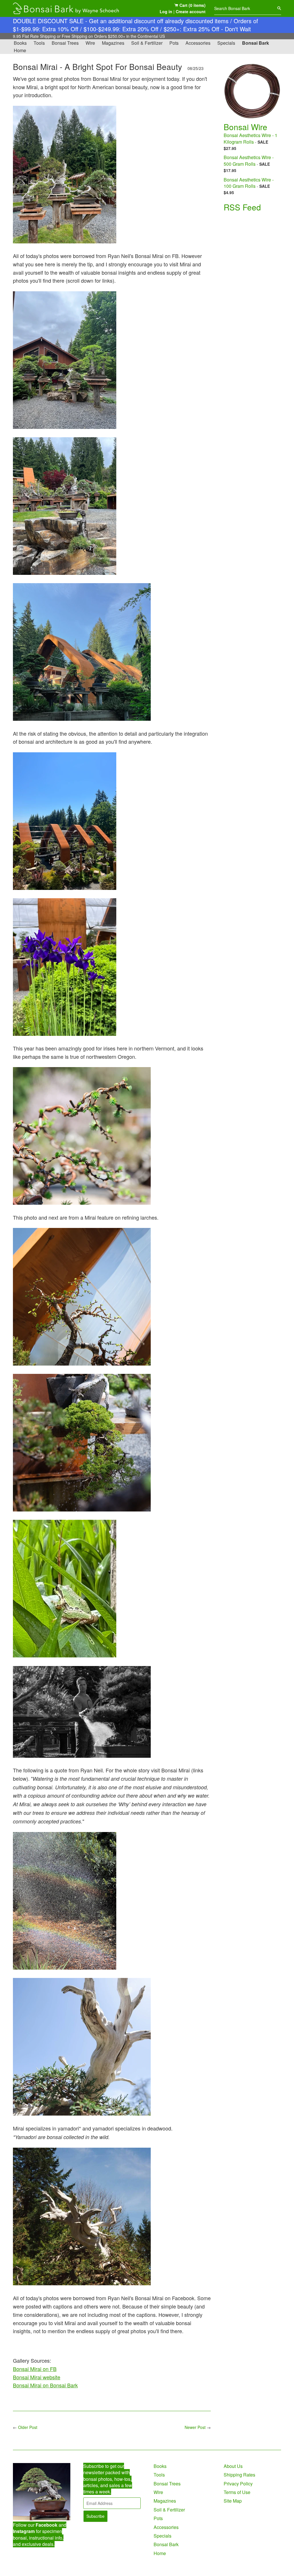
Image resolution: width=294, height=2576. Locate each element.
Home (20, 50)
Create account (191, 11)
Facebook (47, 2525)
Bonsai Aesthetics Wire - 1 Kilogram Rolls (251, 138)
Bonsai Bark (256, 43)
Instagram (24, 2531)
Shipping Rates (239, 2475)
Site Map (233, 2501)
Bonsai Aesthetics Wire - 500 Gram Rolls (249, 160)
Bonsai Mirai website (37, 2377)
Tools (39, 43)
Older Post (28, 2427)
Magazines (113, 43)
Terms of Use (237, 2492)
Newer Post (195, 2427)
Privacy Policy (238, 2484)
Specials (226, 43)
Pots (174, 43)
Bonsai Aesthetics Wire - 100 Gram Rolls (249, 183)
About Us (233, 2466)
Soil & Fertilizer (147, 43)
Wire (90, 43)
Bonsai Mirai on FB (35, 2369)
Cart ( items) (192, 5)
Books (20, 43)
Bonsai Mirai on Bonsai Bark (45, 2385)
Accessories (198, 43)
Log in (166, 11)
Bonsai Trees (65, 43)
